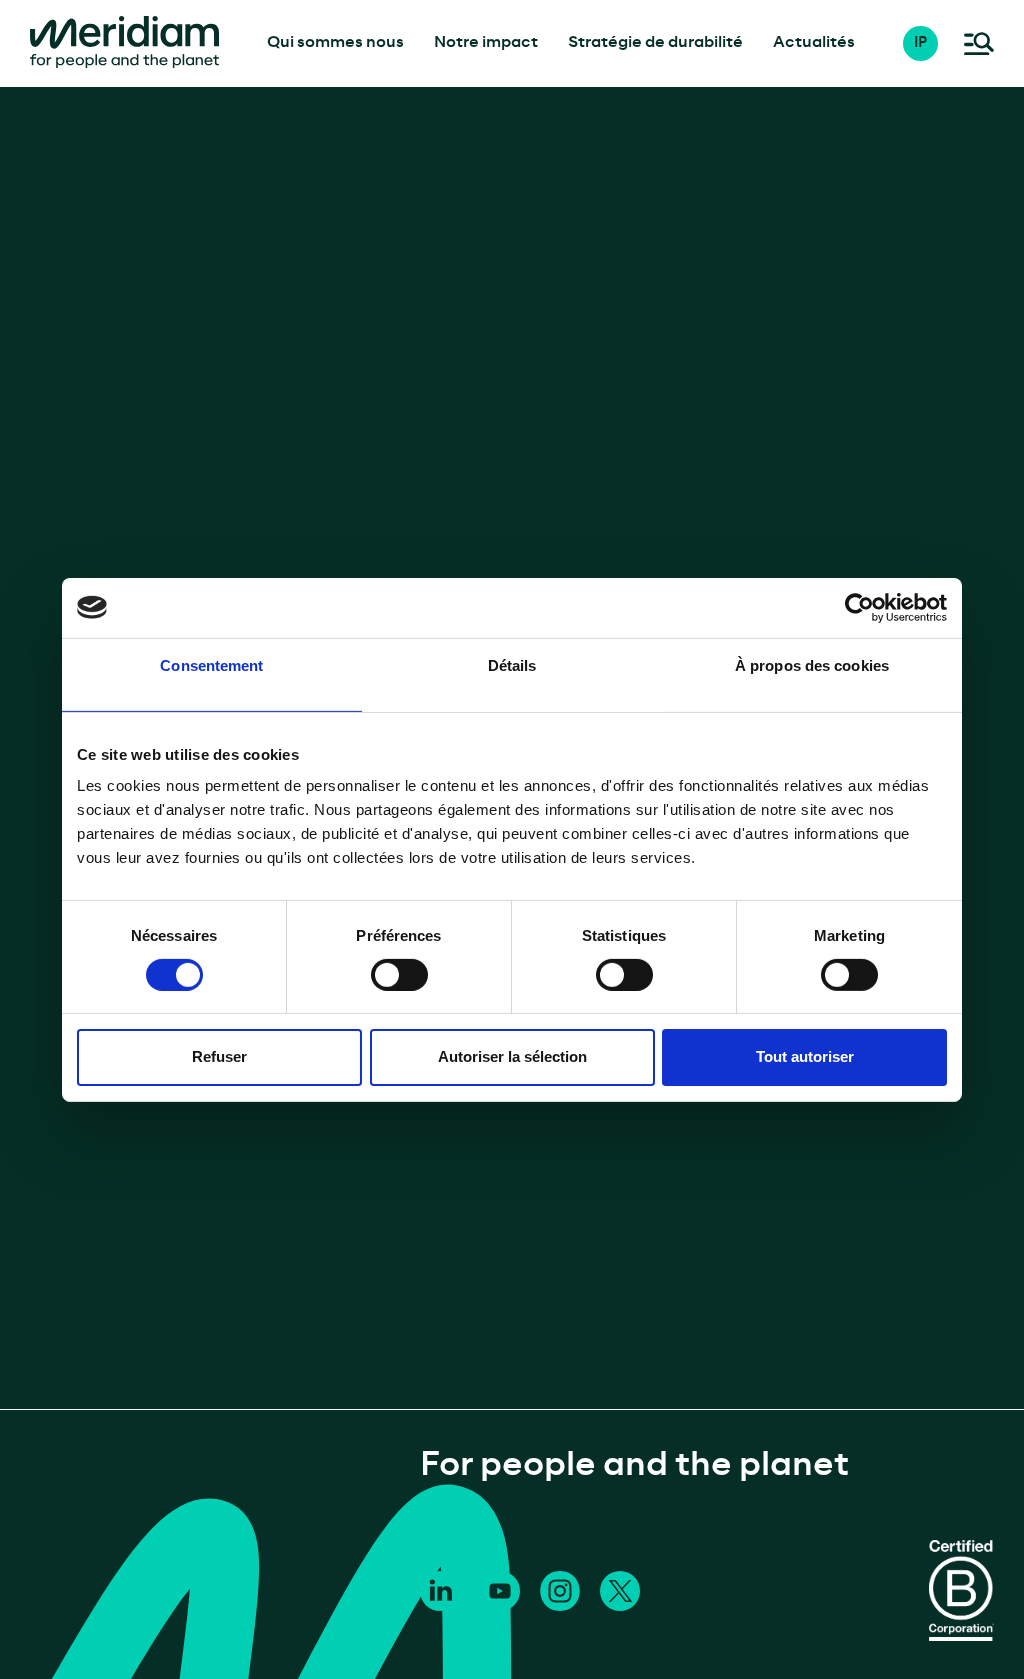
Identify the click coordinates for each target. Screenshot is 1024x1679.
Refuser (219, 1056)
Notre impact (486, 42)
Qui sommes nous (335, 42)
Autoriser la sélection (512, 1056)
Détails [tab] (512, 664)
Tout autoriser (805, 1056)
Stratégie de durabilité (655, 42)
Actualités (814, 42)
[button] (930, 43)
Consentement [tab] (211, 664)
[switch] (399, 975)
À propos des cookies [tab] (812, 664)
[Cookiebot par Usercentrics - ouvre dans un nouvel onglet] (859, 607)
